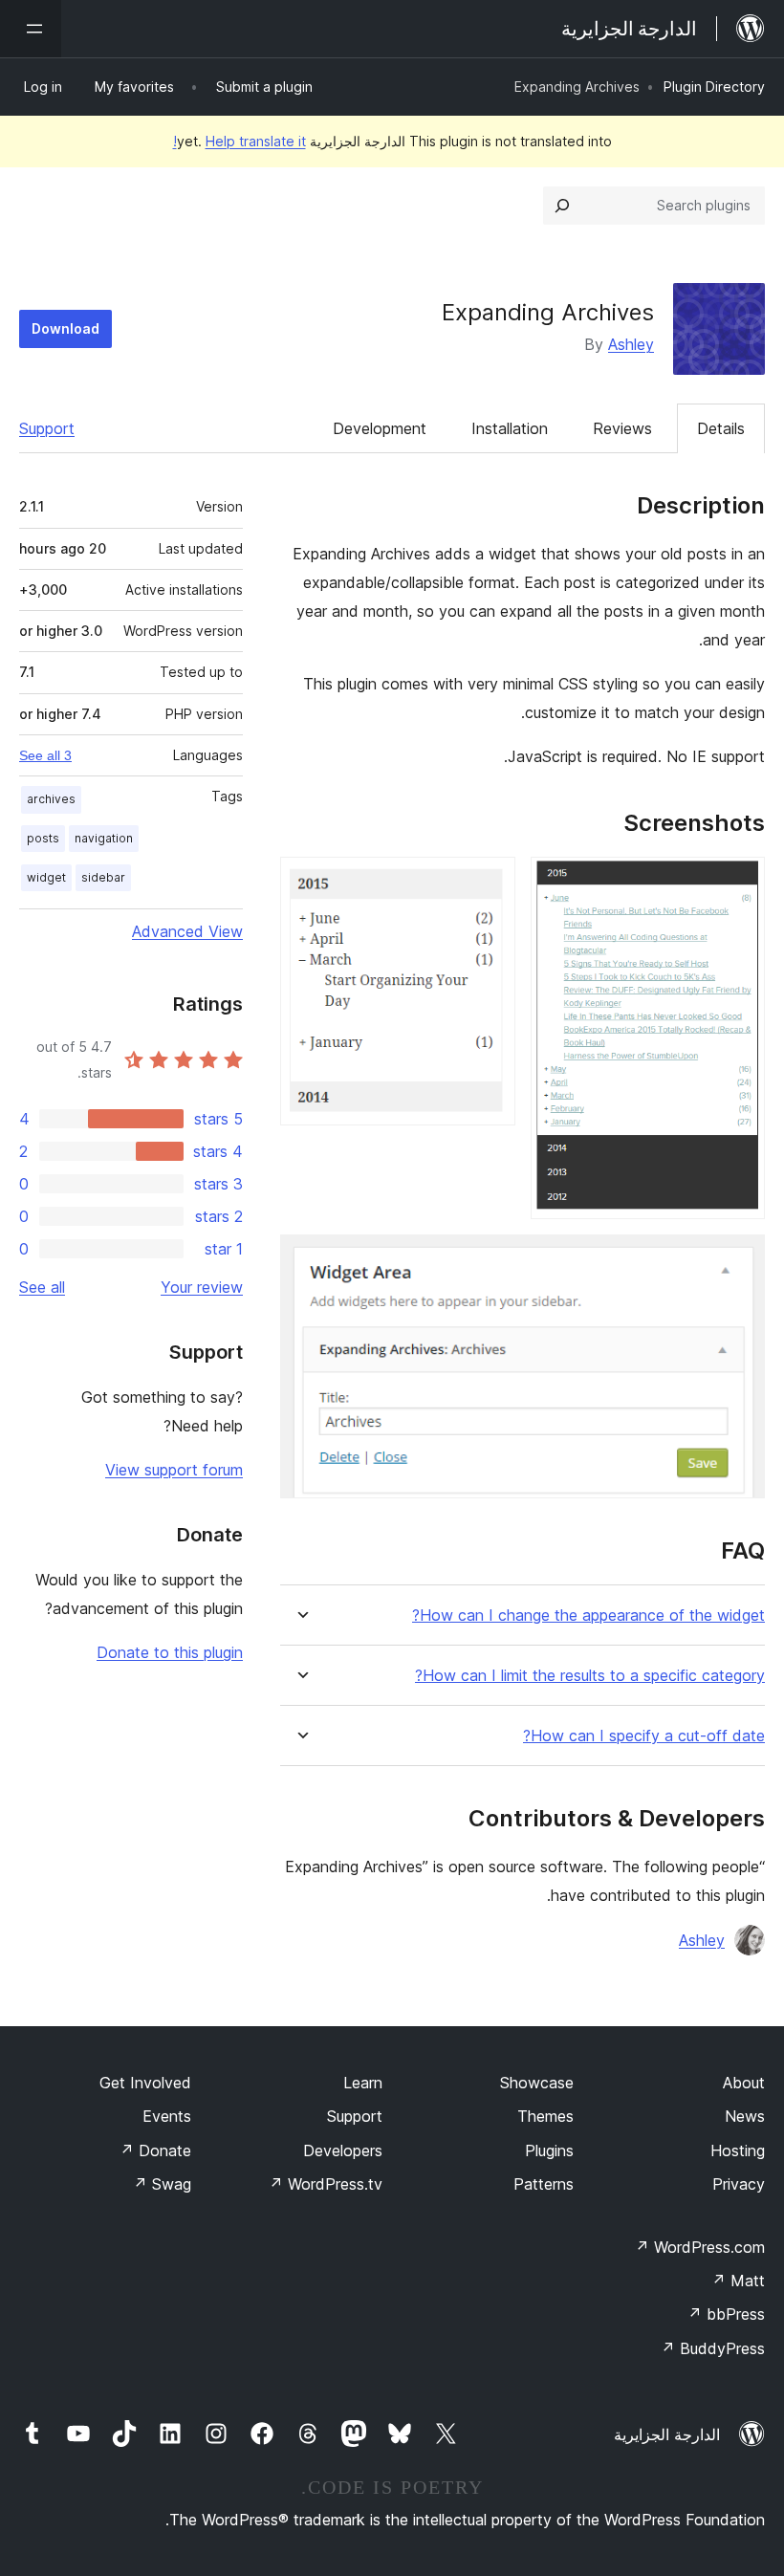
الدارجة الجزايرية (667, 2434)
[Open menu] (31, 29)
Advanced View (187, 931)
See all (42, 1287)
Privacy (739, 2184)
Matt (738, 2281)
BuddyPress (713, 2348)
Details (721, 428)
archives (51, 799)
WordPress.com (700, 2247)
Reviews (622, 428)
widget (46, 877)
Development (380, 428)
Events (167, 2116)
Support (47, 428)
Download (65, 328)
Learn (363, 2083)
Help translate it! (240, 141)
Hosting (738, 2150)
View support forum (174, 1470)
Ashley (631, 344)
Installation (510, 428)
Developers (343, 2150)
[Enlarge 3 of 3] (739, 1260)
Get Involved (145, 2083)
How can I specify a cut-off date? (644, 1736)
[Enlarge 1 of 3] (739, 883)
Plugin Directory (714, 87)
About (744, 2083)
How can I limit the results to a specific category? (590, 1676)
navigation (104, 838)
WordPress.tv (326, 2184)
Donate (155, 2150)
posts (43, 838)
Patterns (544, 2184)
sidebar (103, 877)
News (745, 2116)
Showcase (537, 2083)
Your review (202, 1287)
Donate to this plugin (170, 1652)
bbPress (726, 2314)
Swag (162, 2184)
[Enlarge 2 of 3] (490, 883)
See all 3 (45, 755)
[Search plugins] (562, 206)
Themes (545, 2116)
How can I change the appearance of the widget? (588, 1615)
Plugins (549, 2150)
